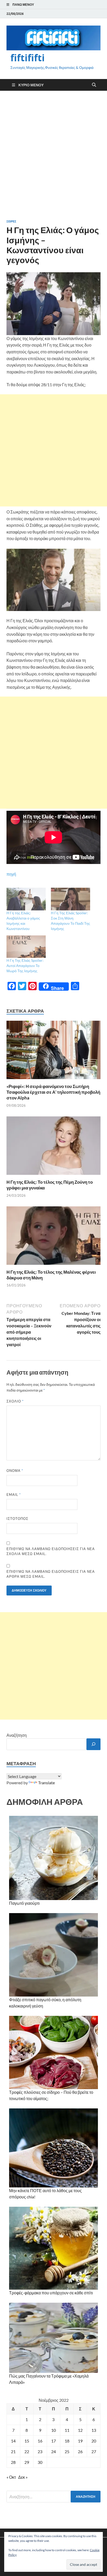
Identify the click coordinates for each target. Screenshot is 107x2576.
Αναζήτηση (17, 1735)
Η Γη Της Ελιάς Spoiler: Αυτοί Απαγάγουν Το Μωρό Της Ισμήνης (25, 966)
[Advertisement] (53, 155)
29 (27, 2462)
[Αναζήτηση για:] (53, 2497)
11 (67, 2430)
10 (53, 2430)
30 (40, 2462)
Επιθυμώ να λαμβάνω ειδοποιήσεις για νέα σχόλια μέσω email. (51, 1551)
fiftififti (28, 58)
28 (13, 2462)
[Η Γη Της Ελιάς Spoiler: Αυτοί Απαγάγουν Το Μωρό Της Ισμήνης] (26, 947)
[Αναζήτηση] (93, 1744)
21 (13, 2451)
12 (80, 2430)
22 (27, 2451)
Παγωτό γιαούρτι (24, 1903)
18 (67, 2441)
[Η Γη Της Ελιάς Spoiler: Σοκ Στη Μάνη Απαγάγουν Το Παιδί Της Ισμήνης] (71, 899)
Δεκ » (23, 2477)
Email (14, 1495)
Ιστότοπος (17, 1519)
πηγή (11, 874)
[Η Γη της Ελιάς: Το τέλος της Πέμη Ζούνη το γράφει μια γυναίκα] (53, 1147)
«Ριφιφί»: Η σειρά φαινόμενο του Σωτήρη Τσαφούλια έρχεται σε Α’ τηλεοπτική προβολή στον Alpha (53, 1092)
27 (94, 2451)
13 (94, 2430)
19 (80, 2441)
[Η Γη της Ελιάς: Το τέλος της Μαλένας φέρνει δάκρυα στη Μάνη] (53, 1237)
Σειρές (11, 221)
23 (40, 2451)
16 (40, 2441)
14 (13, 2441)
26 (80, 2451)
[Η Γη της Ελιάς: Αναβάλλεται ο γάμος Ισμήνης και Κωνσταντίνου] (26, 899)
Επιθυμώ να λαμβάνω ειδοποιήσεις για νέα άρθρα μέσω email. (51, 1574)
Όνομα (15, 1471)
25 (67, 2451)
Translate (46, 1783)
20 (94, 2441)
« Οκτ (11, 2477)
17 (53, 2441)
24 (53, 2451)
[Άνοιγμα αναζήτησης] (94, 85)
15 (27, 2441)
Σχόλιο (15, 1401)
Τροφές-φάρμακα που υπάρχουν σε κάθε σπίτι (51, 2293)
